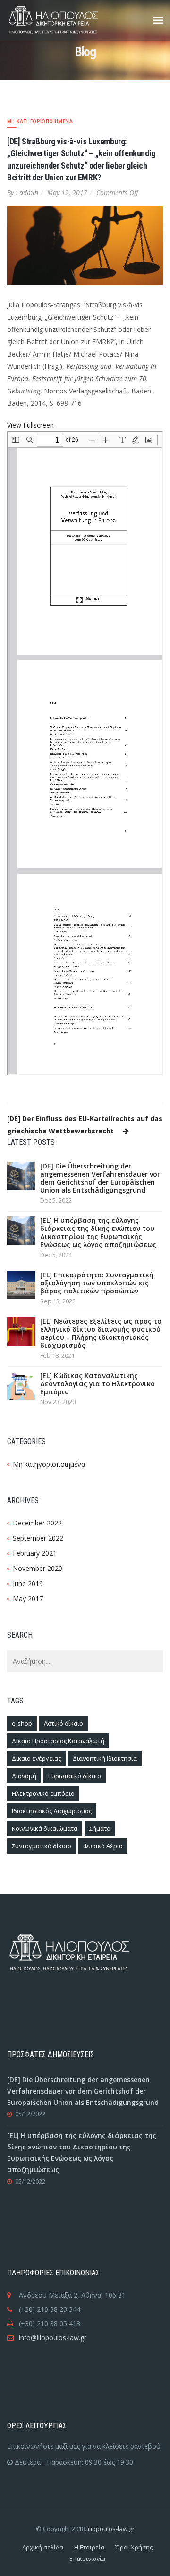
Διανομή (24, 1776)
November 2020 (38, 1568)
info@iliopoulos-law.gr (53, 2338)
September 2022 (38, 1538)
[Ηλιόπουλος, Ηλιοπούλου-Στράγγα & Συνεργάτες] (68, 20)
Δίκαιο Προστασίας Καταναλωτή (58, 1741)
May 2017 (28, 1599)
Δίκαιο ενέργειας (36, 1758)
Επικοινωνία (87, 2558)
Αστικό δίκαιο (64, 1723)
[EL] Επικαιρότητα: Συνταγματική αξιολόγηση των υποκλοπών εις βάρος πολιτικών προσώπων (97, 1283)
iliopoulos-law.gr (111, 2529)
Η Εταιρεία (89, 2547)
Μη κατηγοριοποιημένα (40, 121)
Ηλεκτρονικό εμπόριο (43, 1793)
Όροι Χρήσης (134, 2547)
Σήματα (100, 1828)
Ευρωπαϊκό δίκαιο (75, 1776)
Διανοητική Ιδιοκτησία (105, 1758)
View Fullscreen (30, 425)
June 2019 (28, 1583)
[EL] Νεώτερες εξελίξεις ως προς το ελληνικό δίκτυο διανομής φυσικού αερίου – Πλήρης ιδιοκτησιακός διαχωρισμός (101, 1333)
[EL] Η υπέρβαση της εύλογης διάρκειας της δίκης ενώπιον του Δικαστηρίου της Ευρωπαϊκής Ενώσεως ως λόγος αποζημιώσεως (98, 1232)
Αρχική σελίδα (43, 2547)
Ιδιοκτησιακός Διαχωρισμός (52, 1811)
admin (29, 192)
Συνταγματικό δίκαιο (42, 1846)
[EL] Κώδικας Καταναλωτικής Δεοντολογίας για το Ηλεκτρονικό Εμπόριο (98, 1384)
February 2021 (35, 1553)
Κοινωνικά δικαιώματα (45, 1828)
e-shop (22, 1723)
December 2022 (37, 1523)
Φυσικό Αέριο (103, 1846)
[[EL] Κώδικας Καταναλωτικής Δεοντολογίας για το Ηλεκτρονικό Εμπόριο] (21, 1385)
